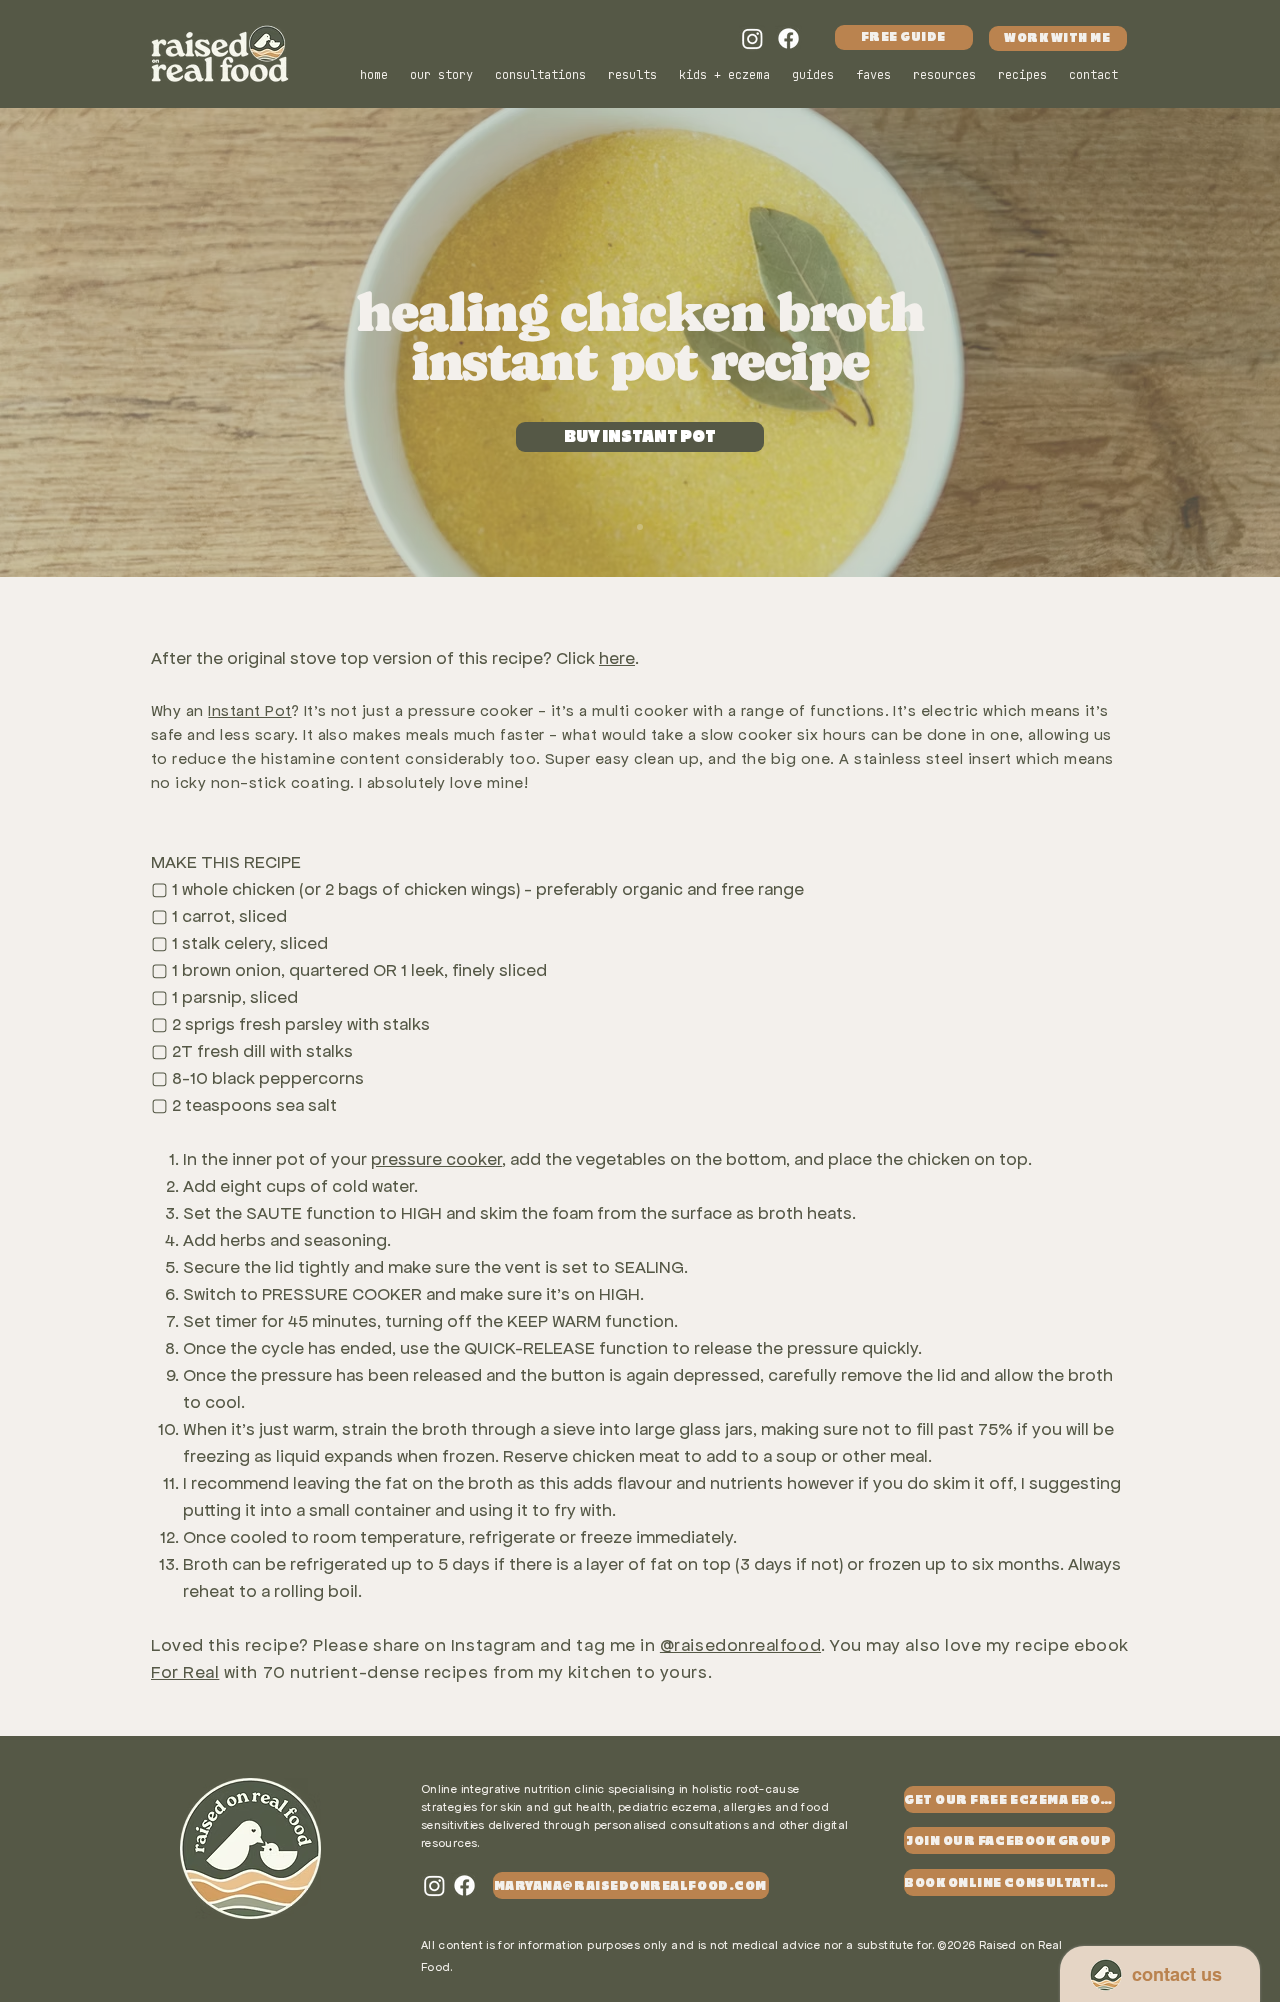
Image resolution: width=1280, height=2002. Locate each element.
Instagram (495, 1645)
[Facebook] (788, 38)
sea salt (306, 1105)
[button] (945, 75)
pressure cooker (436, 1159)
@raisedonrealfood (740, 1645)
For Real (185, 1672)
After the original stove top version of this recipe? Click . (395, 658)
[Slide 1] (640, 527)
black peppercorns (288, 1078)
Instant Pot (249, 710)
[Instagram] (752, 38)
